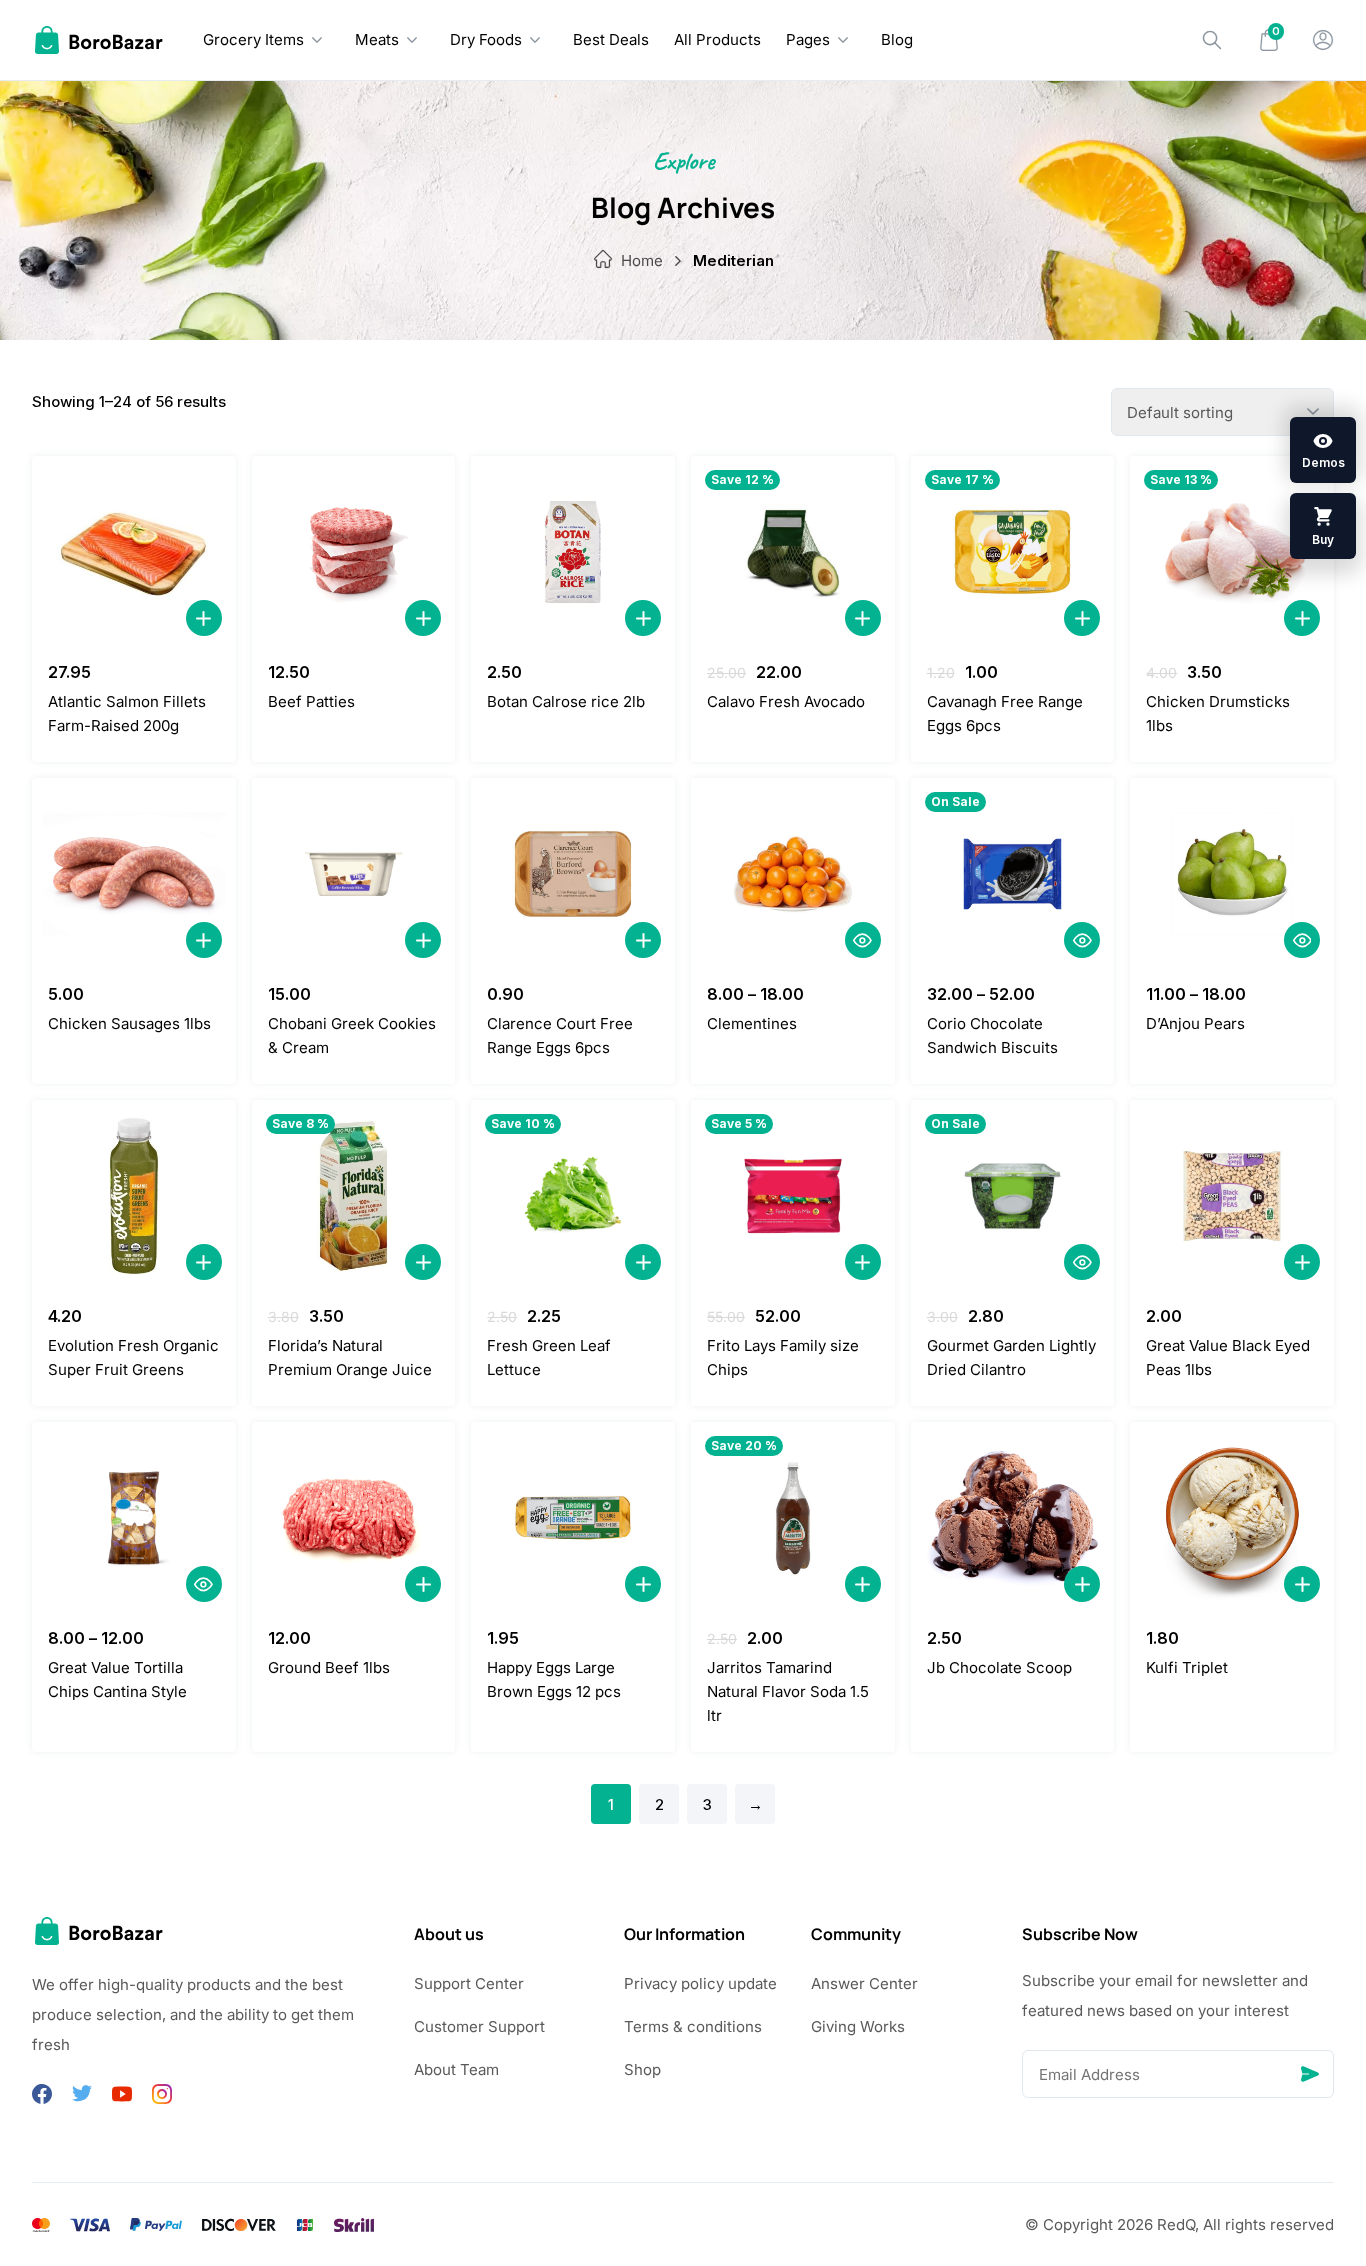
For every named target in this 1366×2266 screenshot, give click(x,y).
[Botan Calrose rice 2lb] (573, 552)
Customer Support (479, 2026)
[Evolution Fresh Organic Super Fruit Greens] (134, 1196)
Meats (377, 39)
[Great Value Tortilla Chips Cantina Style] (134, 1518)
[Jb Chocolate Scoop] (1013, 1518)
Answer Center (864, 1983)
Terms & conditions (693, 2026)
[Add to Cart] (204, 618)
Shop (642, 2069)
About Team (456, 2069)
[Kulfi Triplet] (1232, 1518)
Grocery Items (253, 39)
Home (642, 260)
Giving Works (858, 2026)
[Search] (1212, 40)
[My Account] (1323, 40)
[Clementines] (793, 874)
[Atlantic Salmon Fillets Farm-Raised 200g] (134, 552)
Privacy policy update (700, 1983)
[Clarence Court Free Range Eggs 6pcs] (573, 874)
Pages (808, 39)
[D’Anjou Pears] (1232, 874)
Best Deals (611, 39)
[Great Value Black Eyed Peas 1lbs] (1232, 1196)
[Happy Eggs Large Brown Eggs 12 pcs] (573, 1518)
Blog (897, 39)
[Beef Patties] (354, 552)
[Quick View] (863, 940)
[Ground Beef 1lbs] (354, 1518)
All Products (717, 39)
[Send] (1310, 2074)
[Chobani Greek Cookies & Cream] (354, 874)
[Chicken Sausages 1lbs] (134, 874)
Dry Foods (486, 39)
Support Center (469, 1983)
